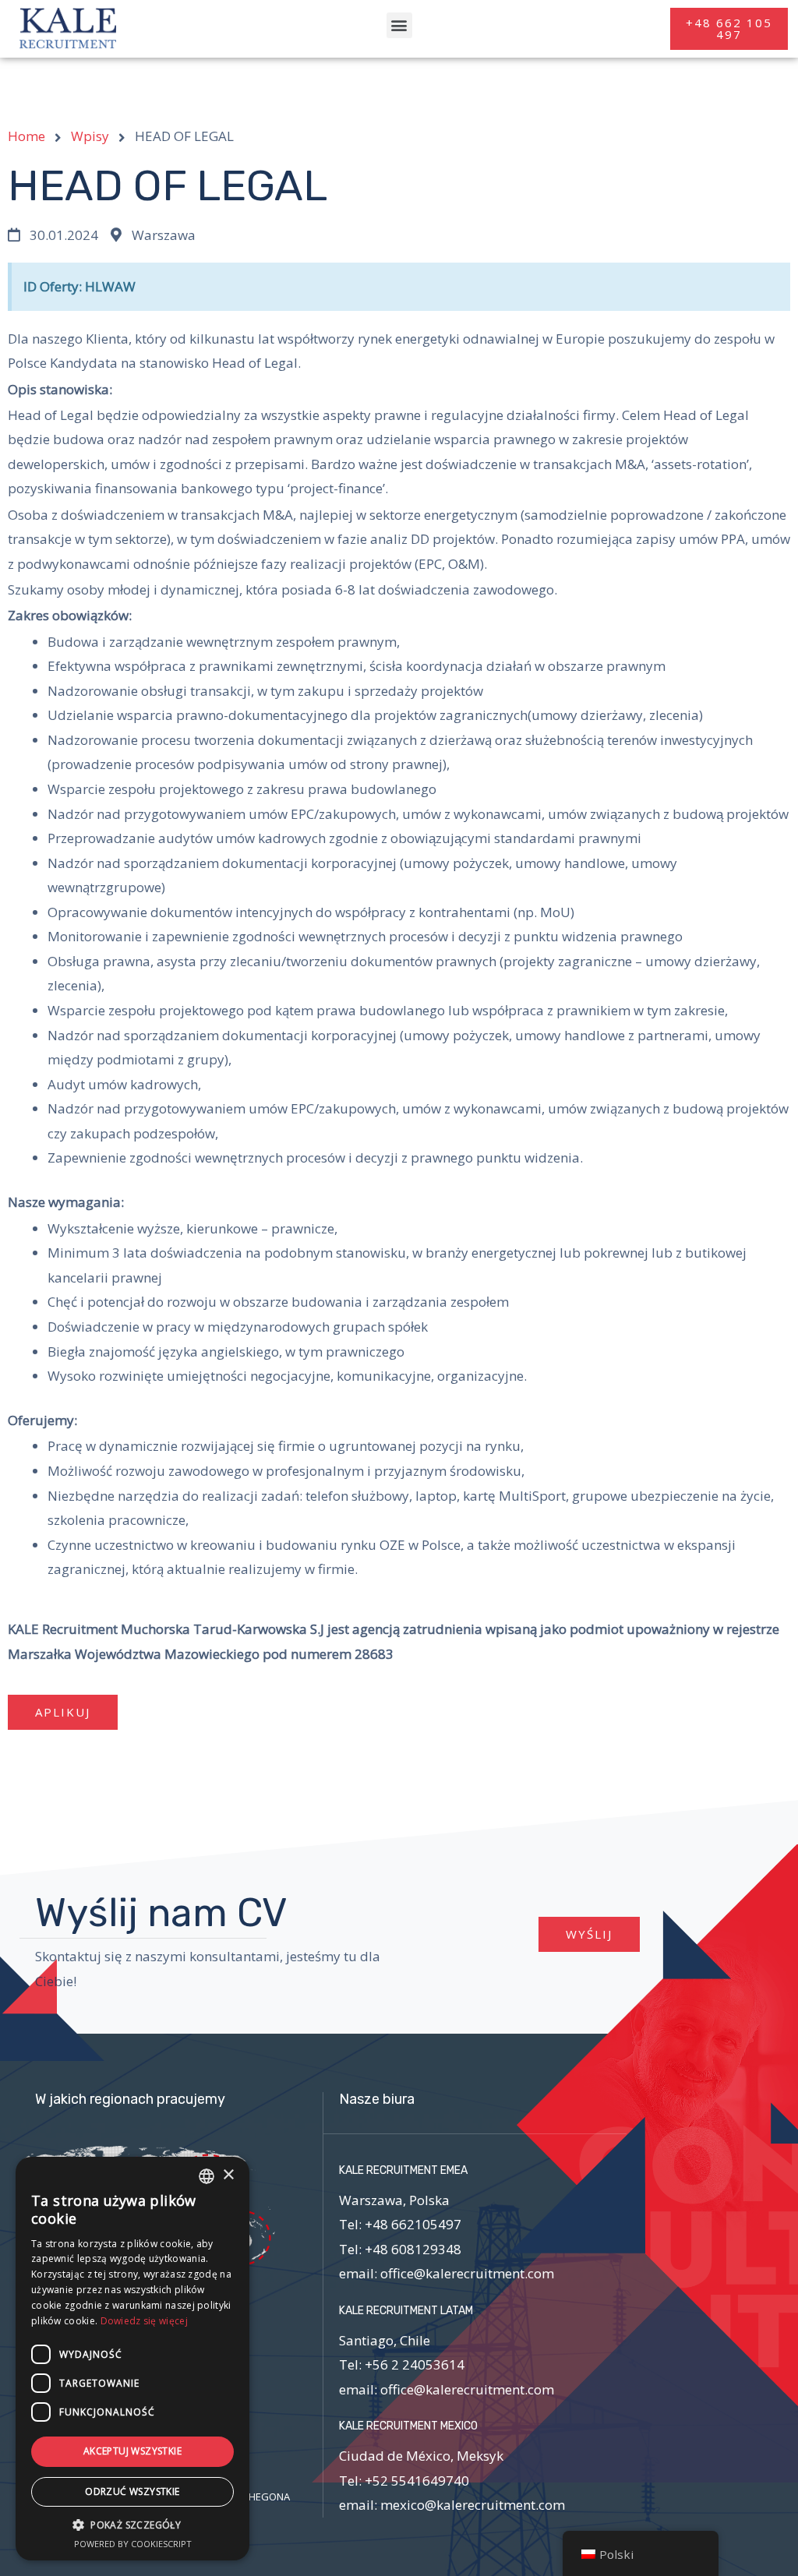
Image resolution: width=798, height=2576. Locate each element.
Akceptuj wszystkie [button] (132, 2451)
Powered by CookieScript (133, 2544)
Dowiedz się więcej (144, 2321)
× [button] (228, 2175)
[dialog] (132, 2359)
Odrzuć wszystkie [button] (132, 2491)
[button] (399, 25)
